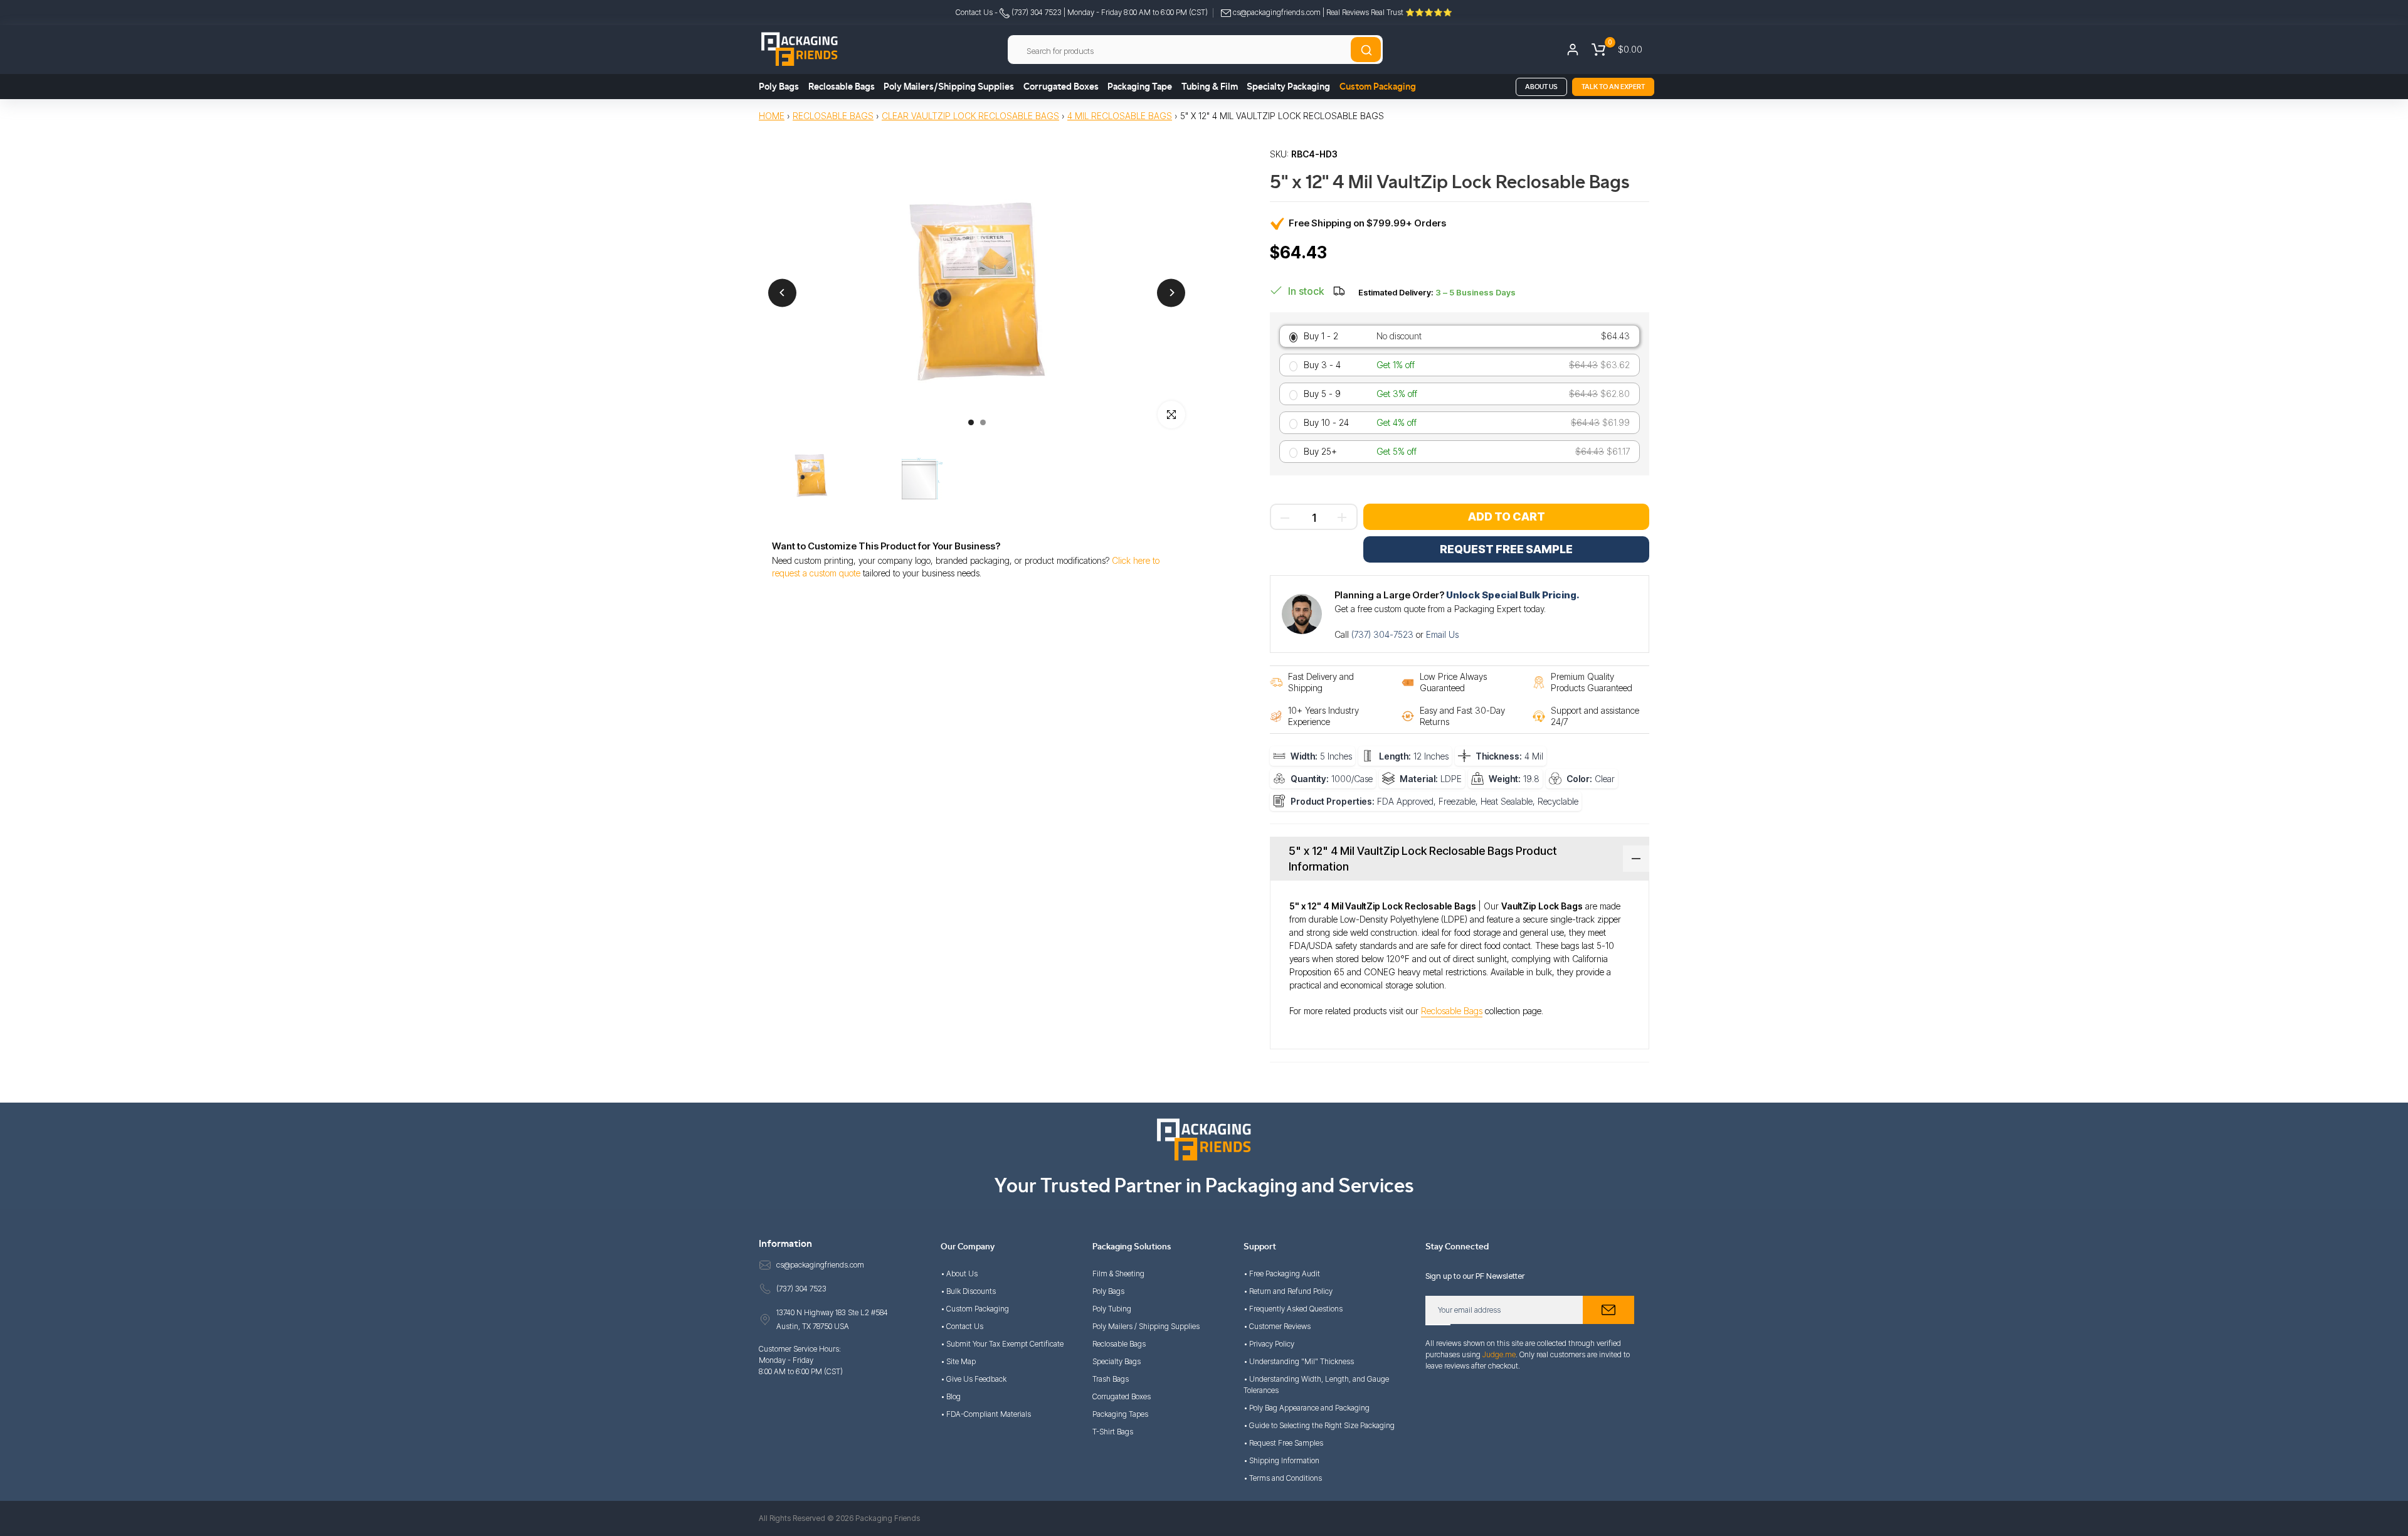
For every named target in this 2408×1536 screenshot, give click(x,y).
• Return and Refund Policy (1288, 1291)
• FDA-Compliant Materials (986, 1414)
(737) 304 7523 (1036, 12)
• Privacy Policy (1269, 1344)
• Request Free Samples (1283, 1443)
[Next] (1171, 293)
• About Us (959, 1274)
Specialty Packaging (1288, 87)
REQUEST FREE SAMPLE (1506, 549)
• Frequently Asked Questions (1293, 1309)
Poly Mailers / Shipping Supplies (1146, 1326)
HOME (772, 116)
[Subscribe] (1608, 1310)
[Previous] (782, 293)
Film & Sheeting (1118, 1274)
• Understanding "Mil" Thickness (1299, 1361)
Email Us (1442, 634)
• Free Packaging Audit (1282, 1274)
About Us (1541, 87)
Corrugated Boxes (1061, 87)
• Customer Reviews (1277, 1326)
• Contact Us (962, 1326)
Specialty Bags (1117, 1361)
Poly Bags (779, 87)
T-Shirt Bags (1113, 1432)
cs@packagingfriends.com (1277, 12)
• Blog (951, 1396)
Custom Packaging (1378, 87)
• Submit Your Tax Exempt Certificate (1002, 1344)
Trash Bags (1111, 1379)
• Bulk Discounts (968, 1291)
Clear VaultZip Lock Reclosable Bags (970, 116)
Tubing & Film (1210, 87)
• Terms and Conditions (1283, 1478)
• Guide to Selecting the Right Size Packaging (1319, 1425)
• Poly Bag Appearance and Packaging (1307, 1408)
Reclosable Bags (842, 87)
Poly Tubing (1112, 1309)
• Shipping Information (1281, 1460)
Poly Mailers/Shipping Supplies (949, 87)
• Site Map (958, 1361)
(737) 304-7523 (1384, 634)
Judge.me (1499, 1354)
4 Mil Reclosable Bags (1120, 116)
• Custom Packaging (975, 1309)
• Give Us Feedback (974, 1379)
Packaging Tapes (1120, 1414)
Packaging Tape (1140, 87)
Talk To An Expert (1613, 87)
